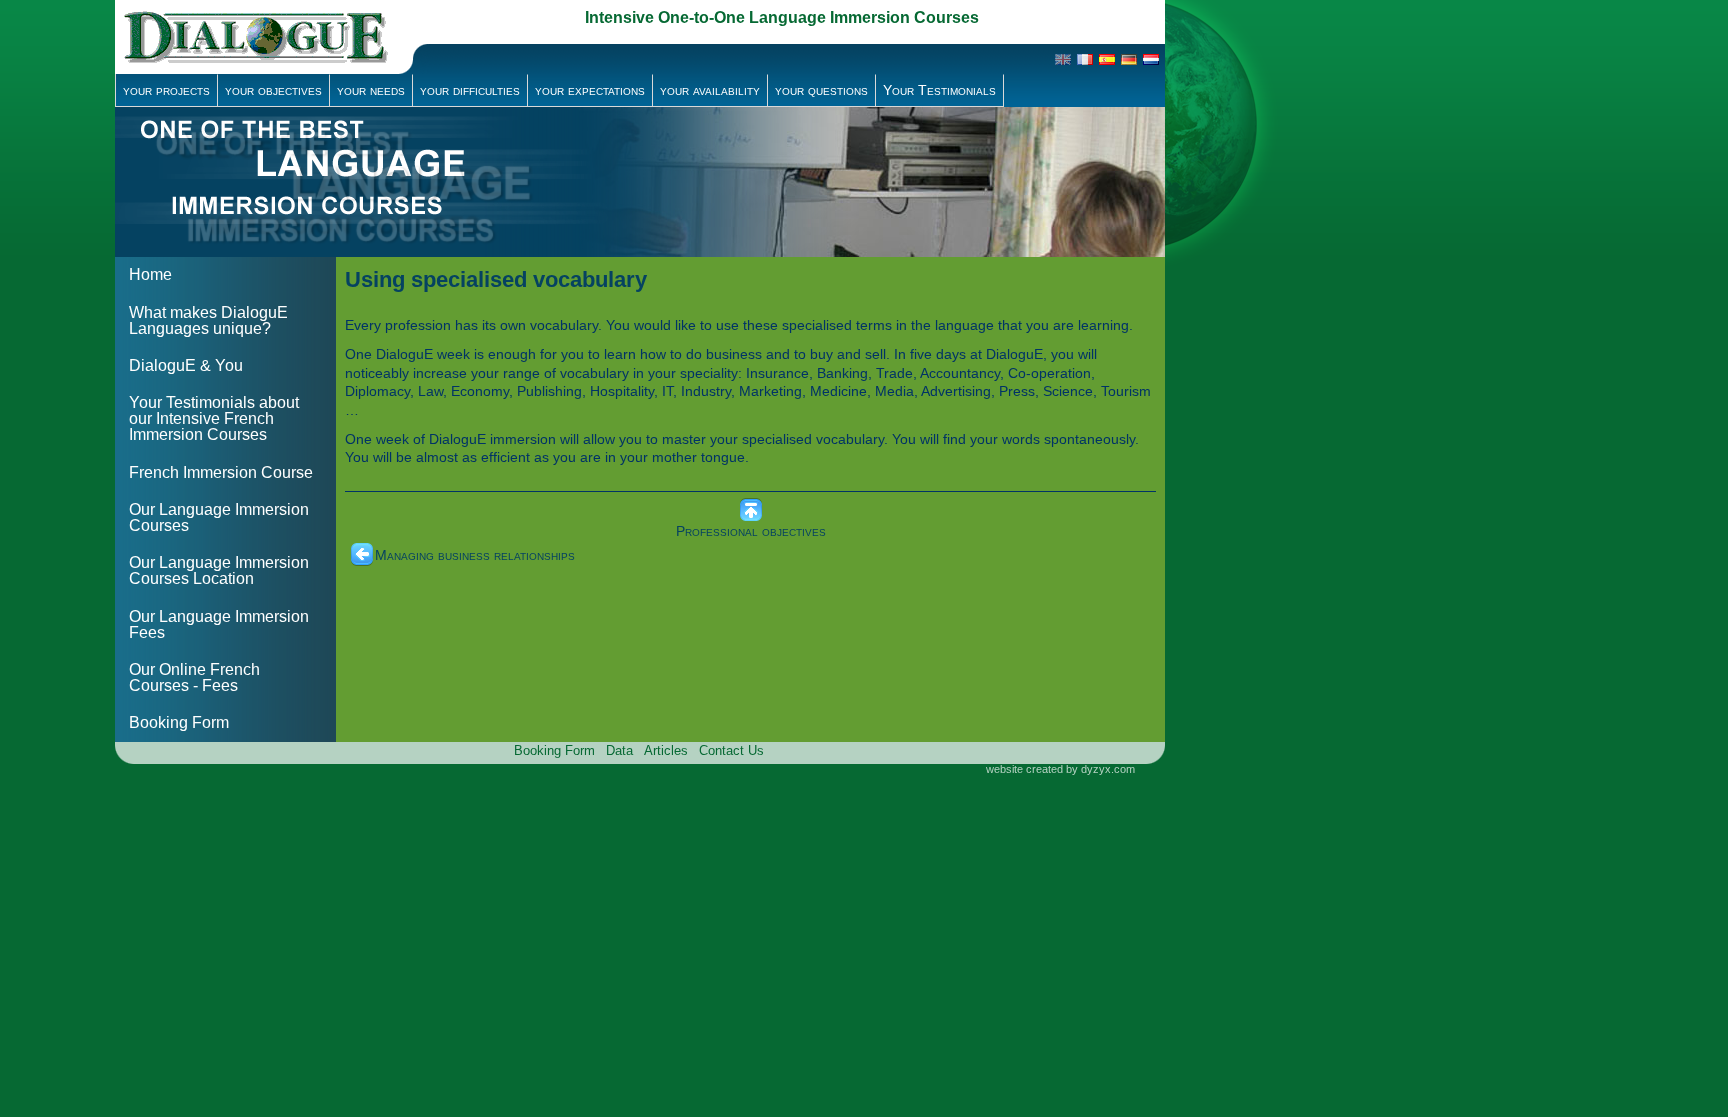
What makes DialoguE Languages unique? (208, 320)
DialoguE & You (186, 365)
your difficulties (470, 90)
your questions (821, 90)
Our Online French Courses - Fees (194, 677)
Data (619, 750)
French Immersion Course (221, 472)
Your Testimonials (939, 90)
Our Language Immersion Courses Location (219, 570)
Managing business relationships (475, 555)
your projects (166, 90)
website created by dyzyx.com (1060, 769)
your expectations (590, 90)
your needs (371, 90)
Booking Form (179, 722)
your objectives (273, 90)
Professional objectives (751, 531)
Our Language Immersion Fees (219, 624)
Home (150, 274)
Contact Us (731, 750)
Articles (666, 750)
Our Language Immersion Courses (219, 517)
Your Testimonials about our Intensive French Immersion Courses (214, 418)
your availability (710, 90)
